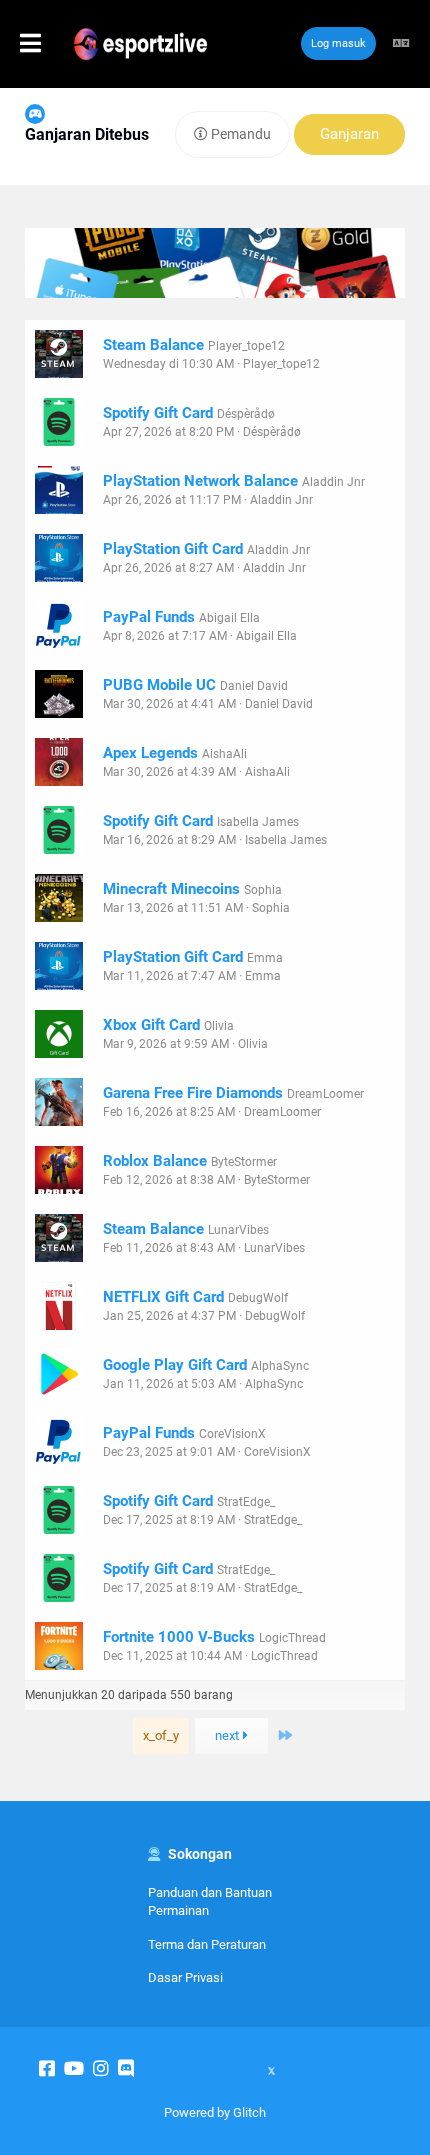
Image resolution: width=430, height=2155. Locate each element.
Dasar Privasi (185, 1977)
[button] (52, 44)
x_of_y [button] (161, 1735)
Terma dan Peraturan (207, 1944)
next (228, 1735)
